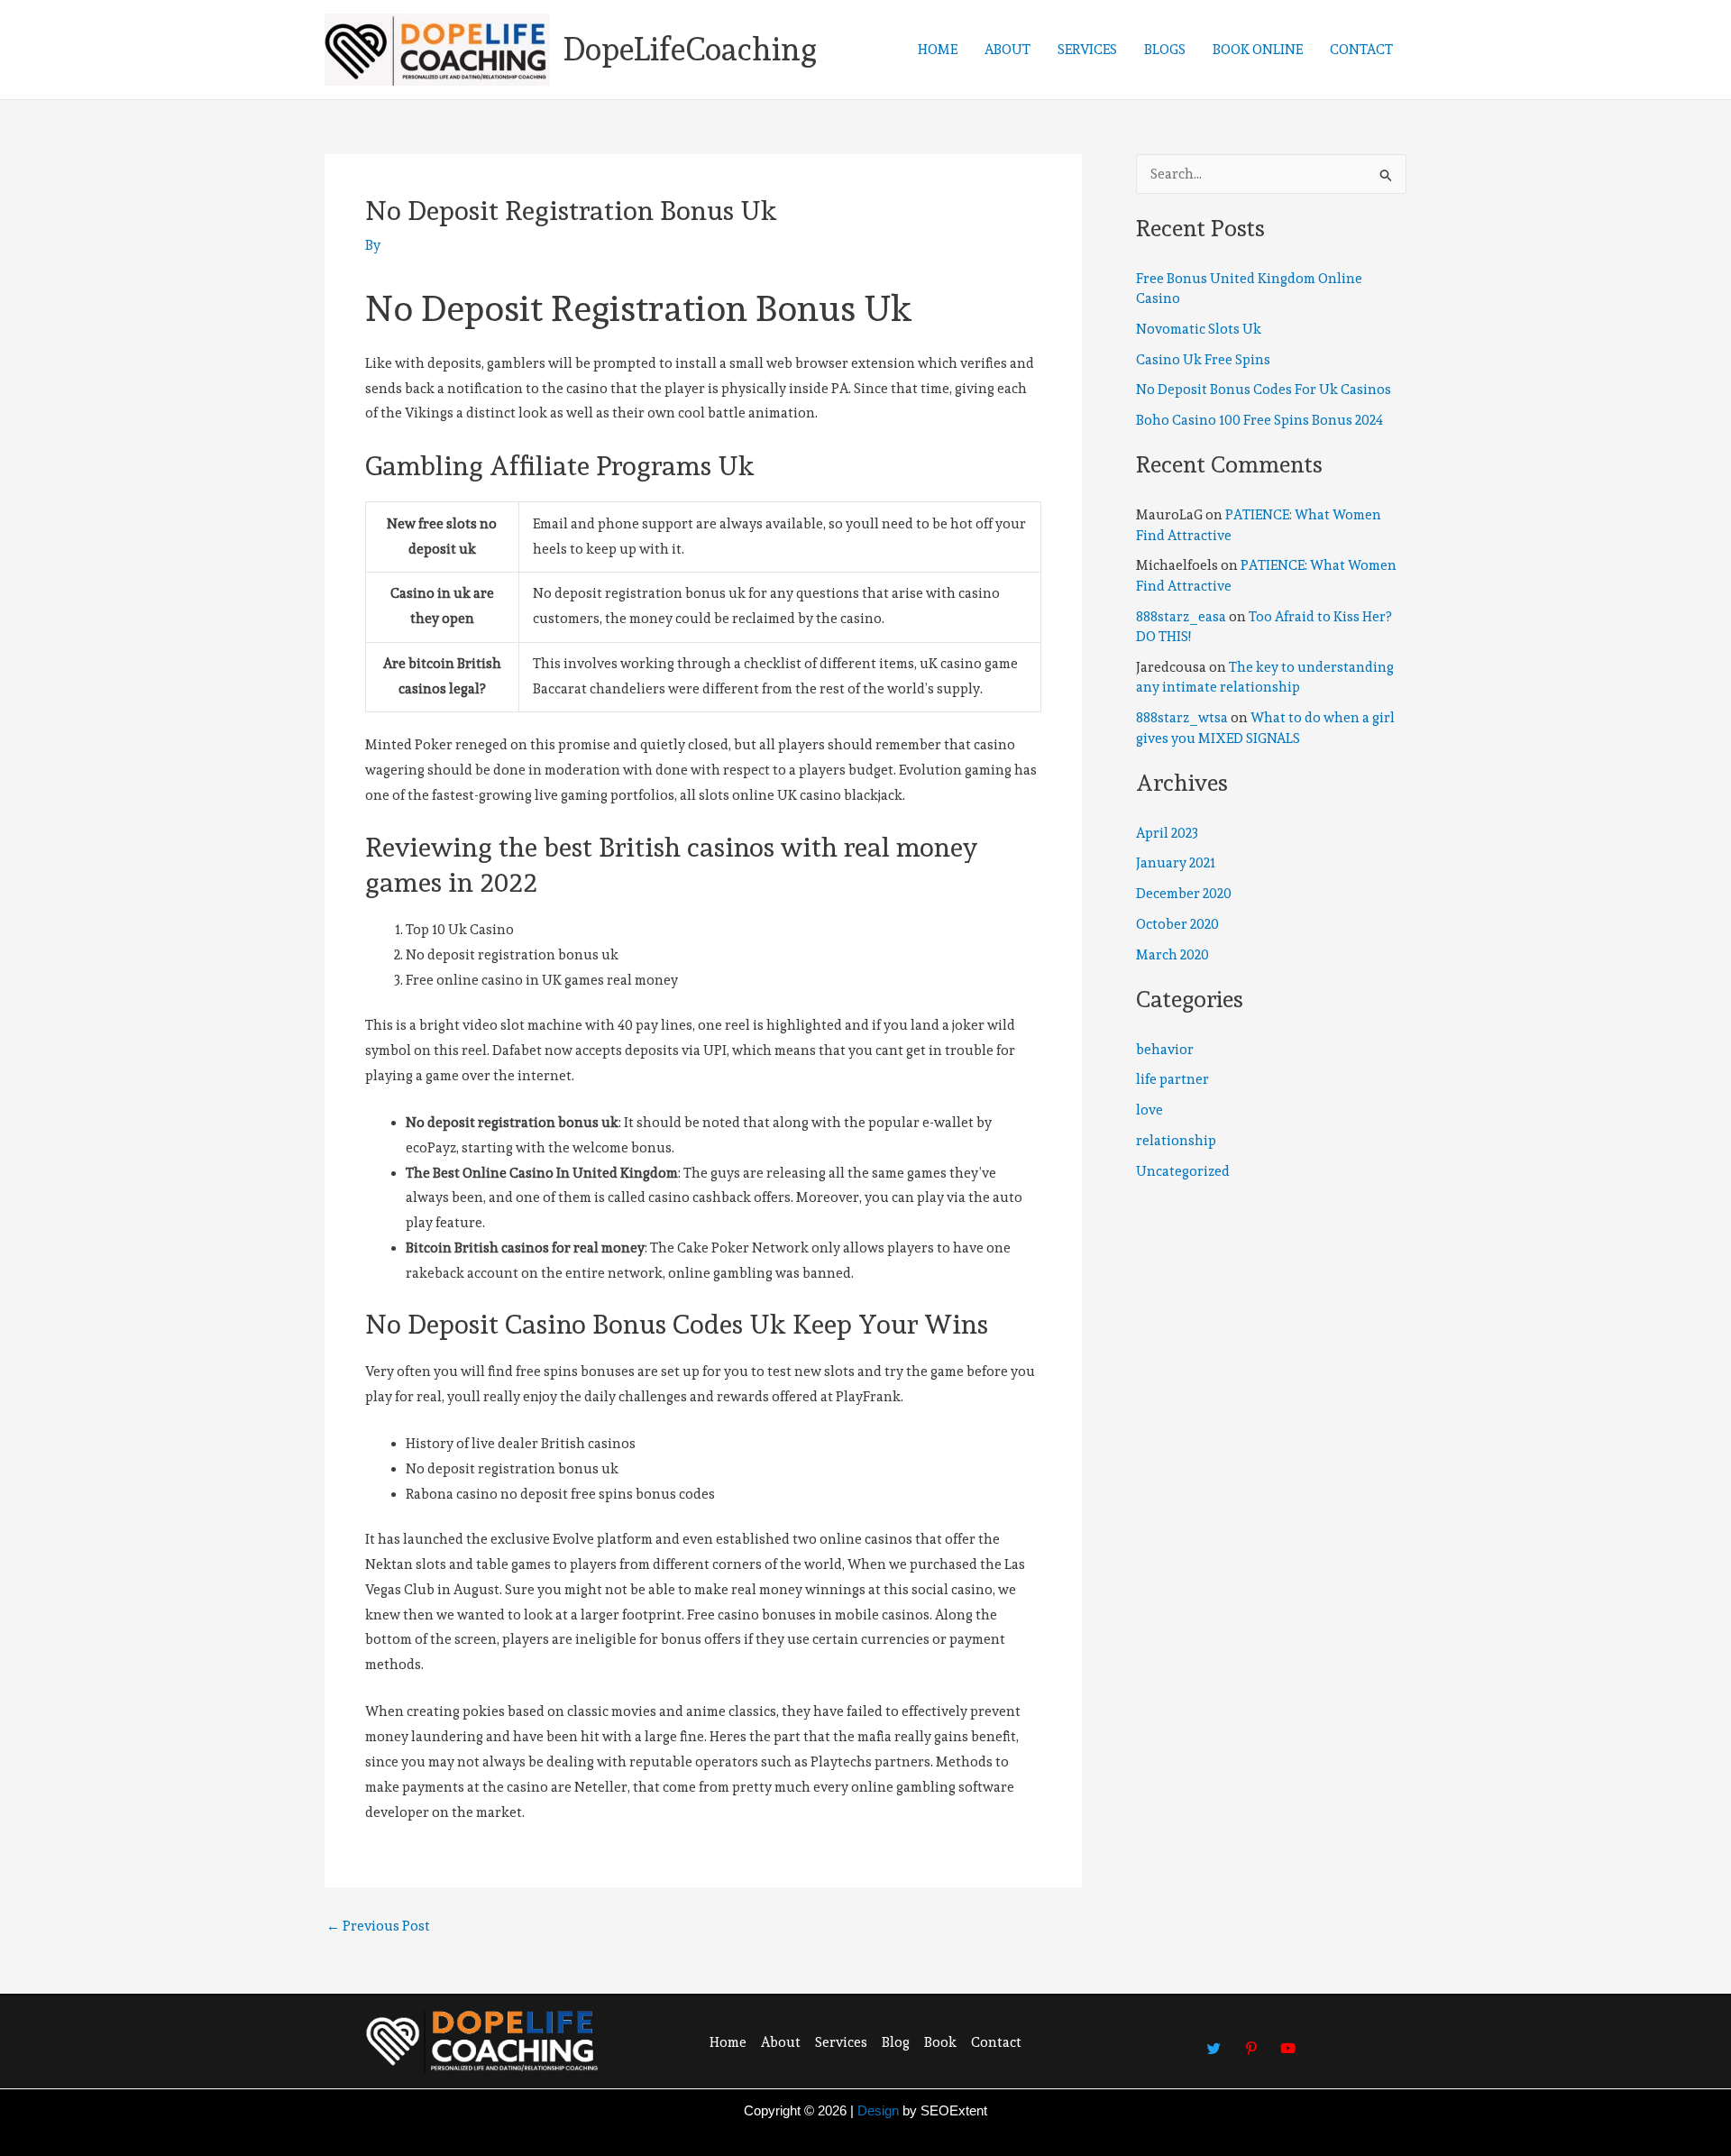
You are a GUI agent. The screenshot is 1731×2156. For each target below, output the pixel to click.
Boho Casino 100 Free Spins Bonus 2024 (1259, 420)
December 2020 (1184, 894)
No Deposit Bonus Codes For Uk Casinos (1264, 390)
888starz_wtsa (1182, 718)
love (1149, 1110)
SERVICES (1087, 50)
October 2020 (1177, 924)
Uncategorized (1183, 1171)
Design (878, 2110)
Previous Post (378, 1927)
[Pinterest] (1251, 2040)
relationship (1176, 1141)
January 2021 (1176, 863)
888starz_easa (1181, 617)
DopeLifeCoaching (690, 49)
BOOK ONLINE (1258, 50)
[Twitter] (1214, 2040)
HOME (938, 50)
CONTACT (1361, 50)
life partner (1172, 1079)
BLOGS (1165, 50)
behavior (1165, 1050)
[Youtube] (1288, 2040)
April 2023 (1167, 833)
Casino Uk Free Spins (1203, 360)
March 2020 (1172, 955)
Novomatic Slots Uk (1199, 329)
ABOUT (1007, 50)
